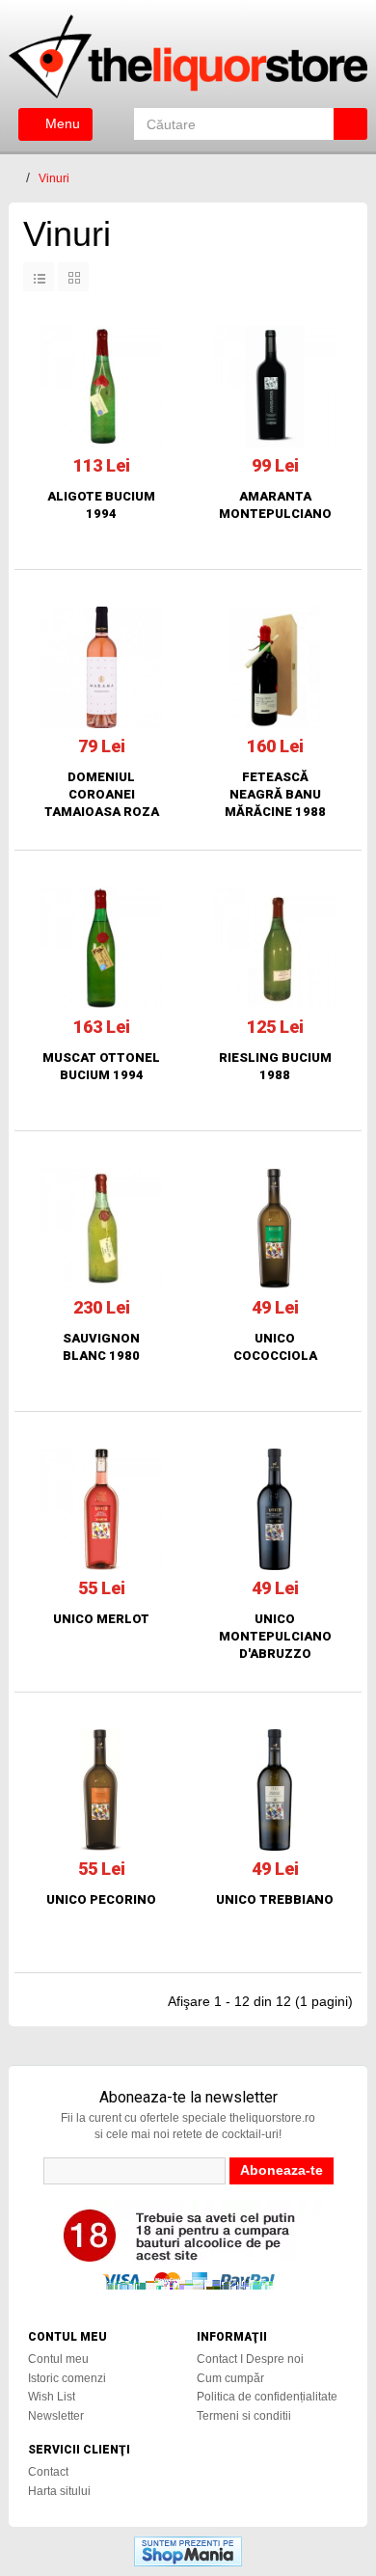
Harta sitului (59, 2491)
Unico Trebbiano (275, 1899)
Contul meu (58, 2359)
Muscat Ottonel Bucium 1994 (101, 1066)
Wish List (52, 2397)
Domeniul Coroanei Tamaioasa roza (102, 794)
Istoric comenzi (67, 2378)
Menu (61, 123)
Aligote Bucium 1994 (101, 505)
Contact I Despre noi (250, 2359)
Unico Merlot (101, 1619)
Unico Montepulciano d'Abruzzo (275, 1636)
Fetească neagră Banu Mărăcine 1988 (275, 794)
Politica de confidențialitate (267, 2397)
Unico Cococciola (275, 1347)
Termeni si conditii (244, 2416)
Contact (48, 2472)
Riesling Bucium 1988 (275, 1066)
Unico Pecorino (101, 1899)
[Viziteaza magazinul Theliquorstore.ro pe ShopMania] (188, 2550)
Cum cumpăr (230, 2378)
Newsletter (56, 2416)
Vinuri (54, 178)
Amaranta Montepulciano (275, 505)
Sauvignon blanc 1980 (101, 1347)
